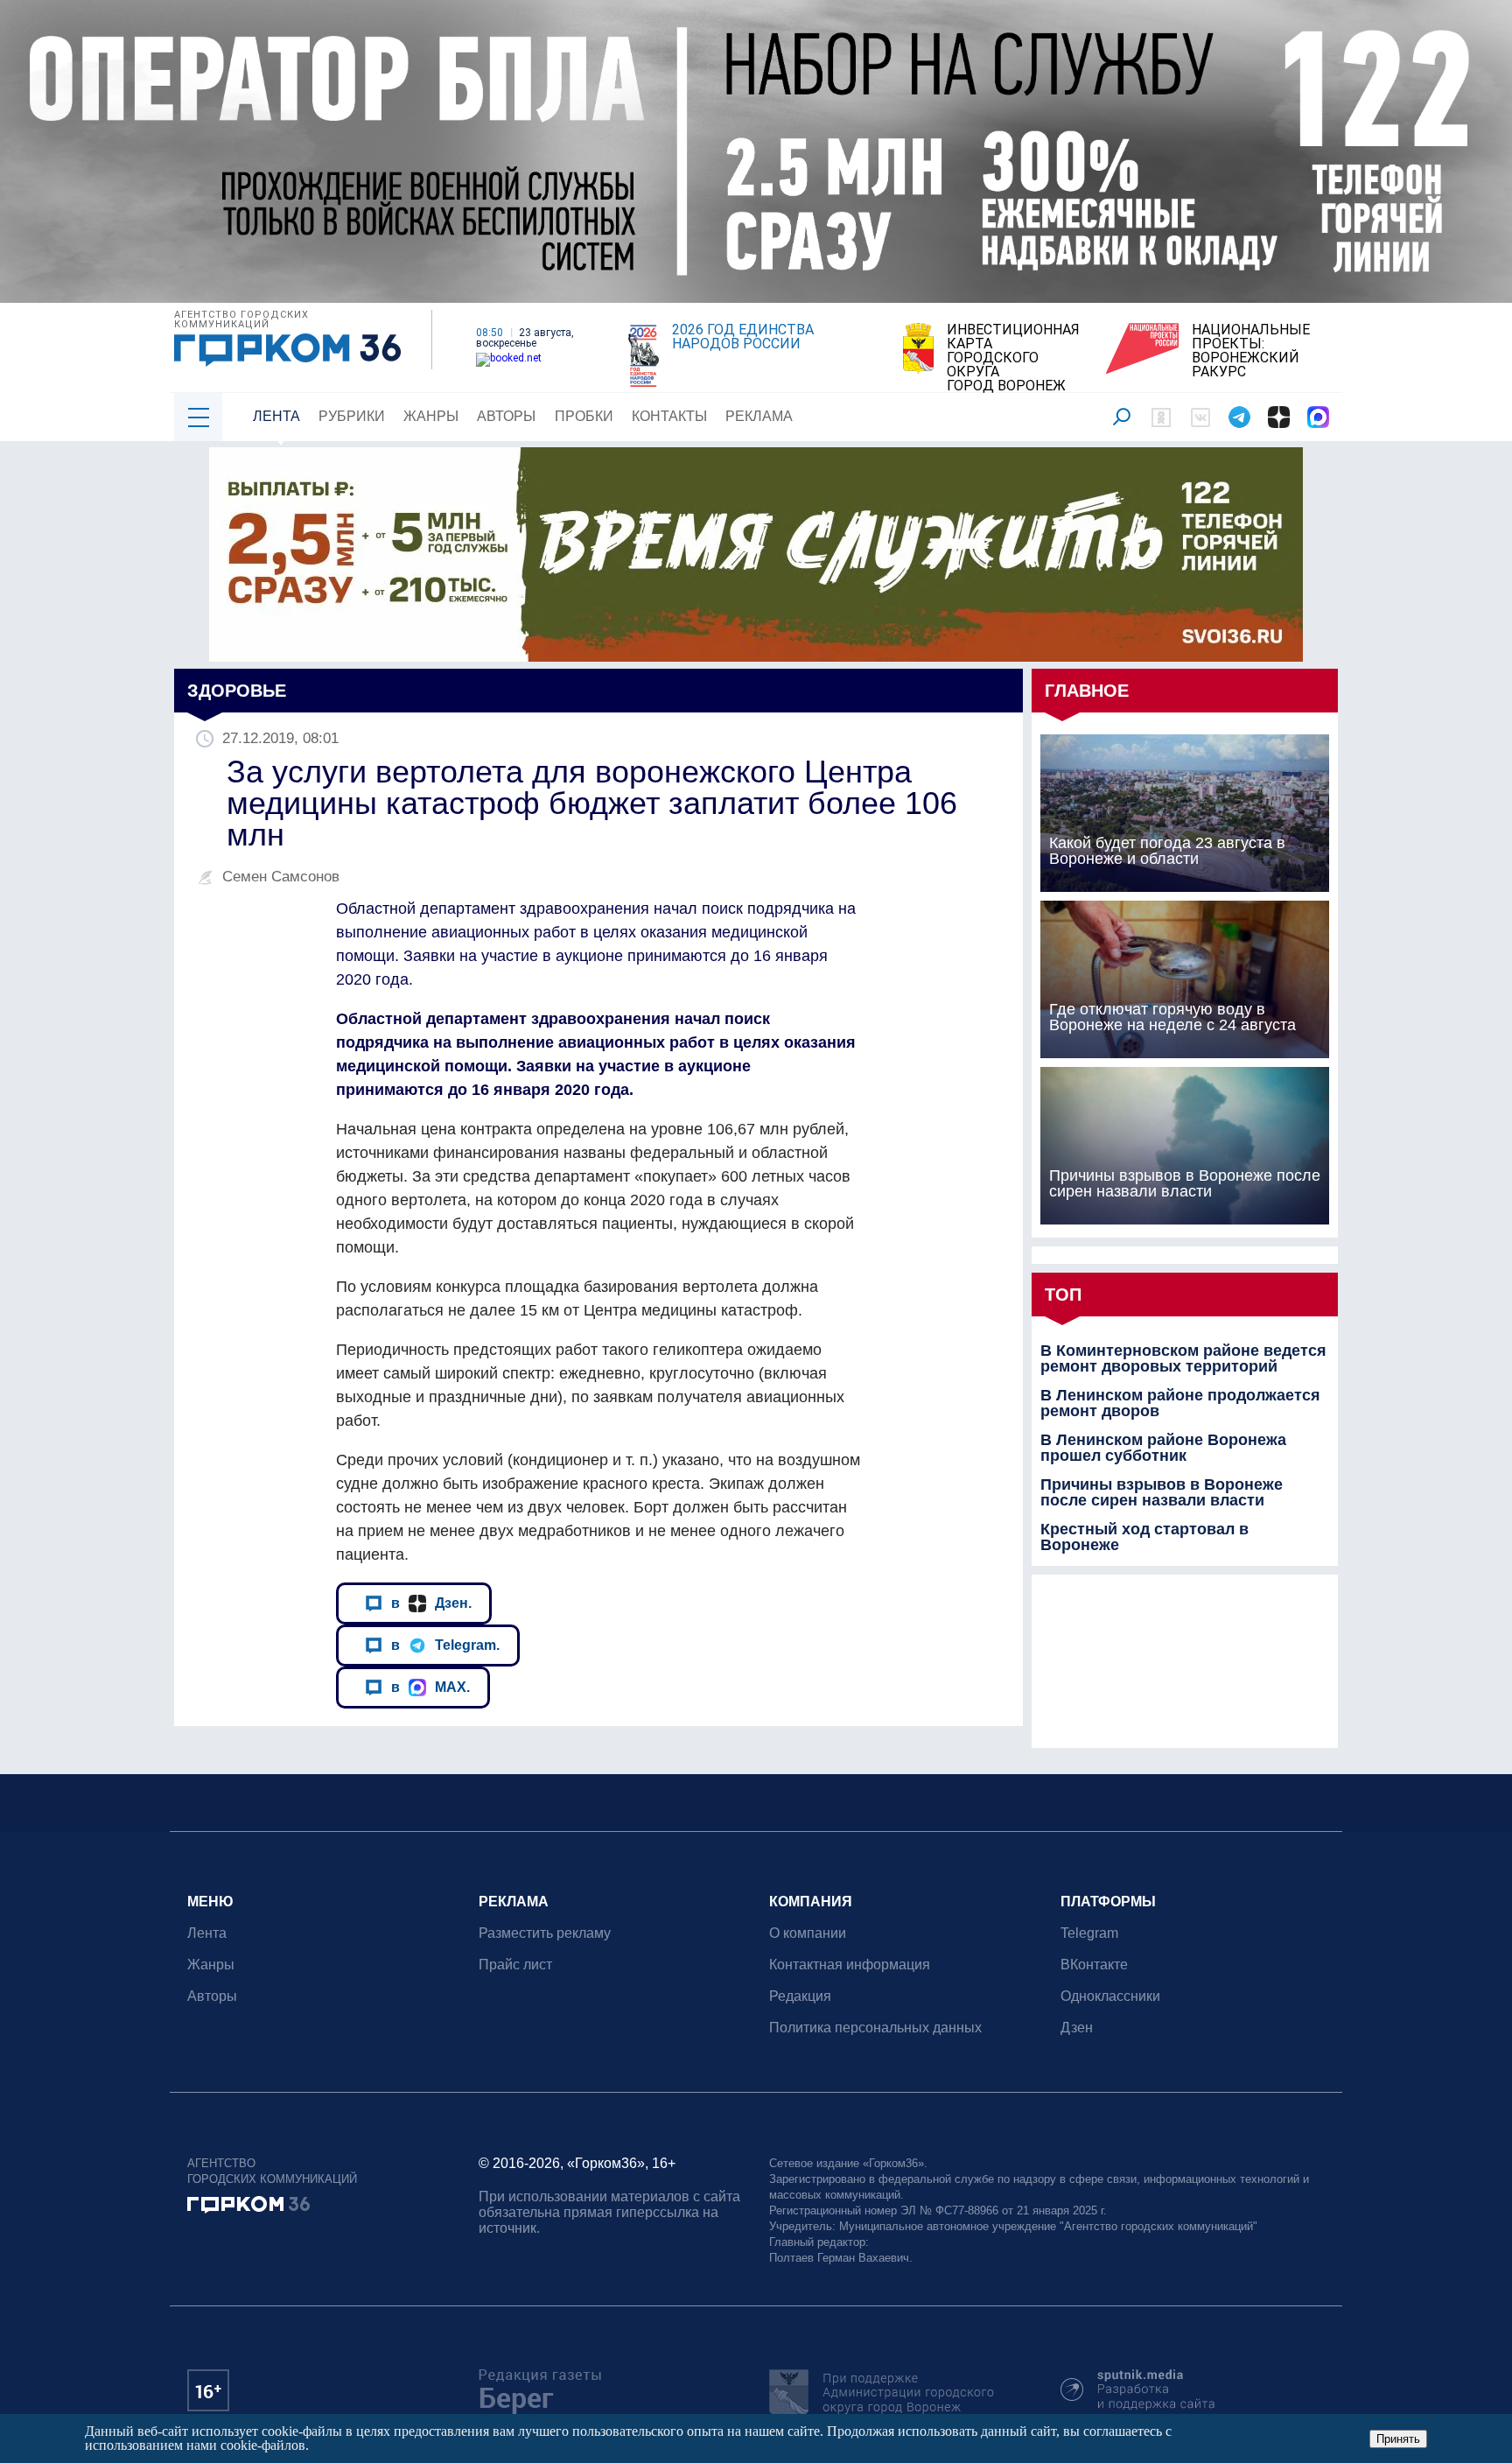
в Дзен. (431, 1603)
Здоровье (237, 691)
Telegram (1089, 1933)
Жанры (431, 416)
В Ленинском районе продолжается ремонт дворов (1180, 1403)
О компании (808, 1933)
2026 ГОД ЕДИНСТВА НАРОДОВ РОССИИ (743, 337)
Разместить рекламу (545, 1933)
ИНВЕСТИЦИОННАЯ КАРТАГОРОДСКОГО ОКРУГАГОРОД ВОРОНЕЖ (1013, 358)
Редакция (800, 1996)
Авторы (506, 416)
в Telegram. (445, 1645)
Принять (1398, 2439)
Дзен (1077, 2028)
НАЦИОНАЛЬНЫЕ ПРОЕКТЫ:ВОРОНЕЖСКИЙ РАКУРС (1251, 351)
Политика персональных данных (875, 2028)
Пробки (584, 416)
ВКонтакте (1094, 1965)
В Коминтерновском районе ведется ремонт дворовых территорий (1183, 1358)
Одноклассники (1110, 1996)
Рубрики (352, 416)
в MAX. (430, 1687)
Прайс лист (515, 1965)
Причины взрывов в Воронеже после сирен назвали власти (1162, 1492)
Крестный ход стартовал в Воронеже (1144, 1537)
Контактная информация (850, 1965)
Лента (276, 416)
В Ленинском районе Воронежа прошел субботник (1163, 1448)
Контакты (669, 416)
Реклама (759, 416)
